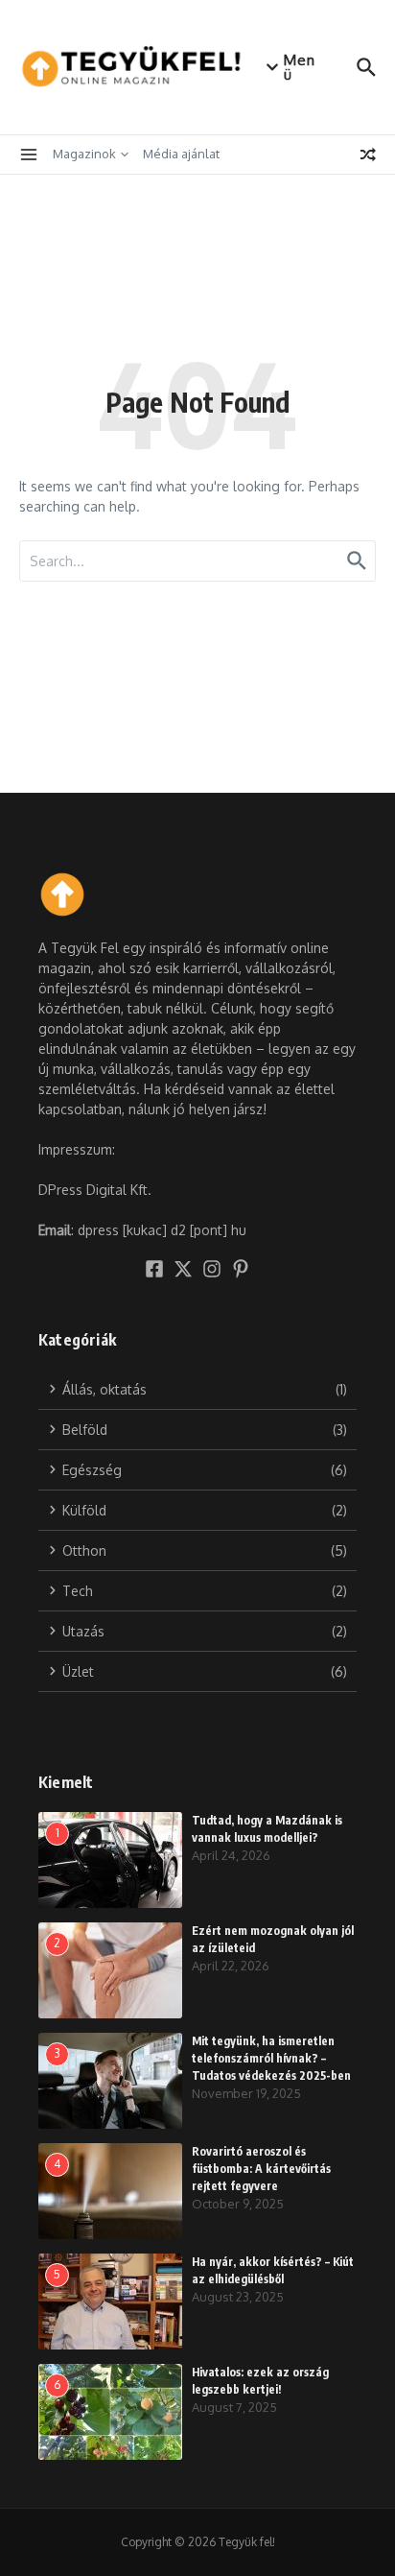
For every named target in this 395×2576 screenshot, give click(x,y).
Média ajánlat (181, 154)
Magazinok (84, 154)
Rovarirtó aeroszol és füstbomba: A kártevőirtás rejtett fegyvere (261, 2169)
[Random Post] (368, 155)
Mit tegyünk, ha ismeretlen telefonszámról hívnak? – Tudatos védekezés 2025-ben (271, 2058)
